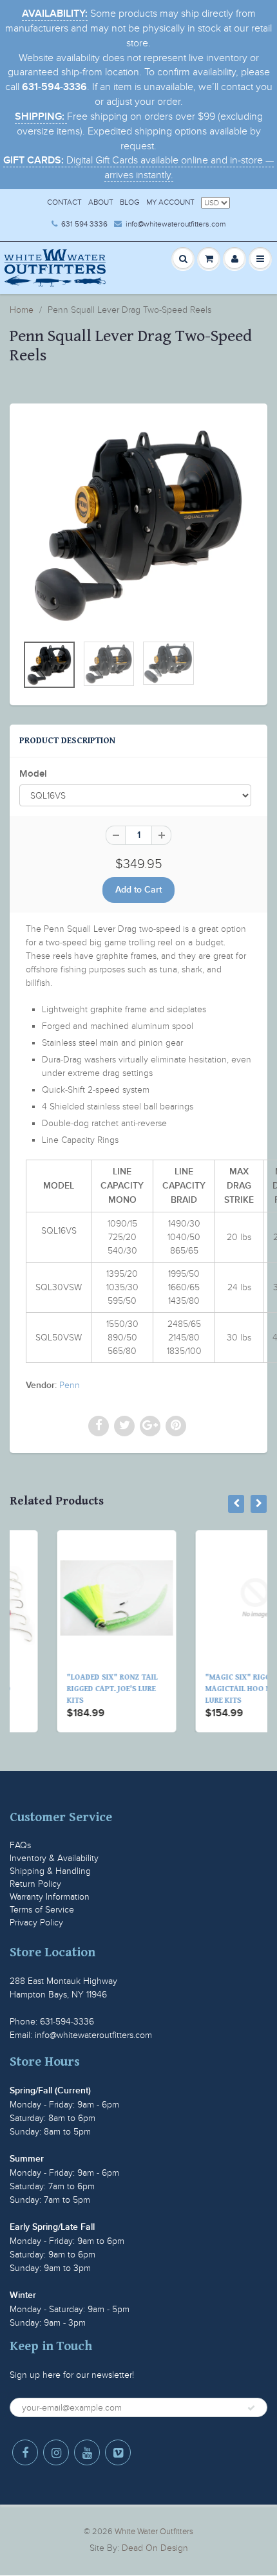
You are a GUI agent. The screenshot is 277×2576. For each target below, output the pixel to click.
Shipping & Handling (50, 1871)
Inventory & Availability (54, 1858)
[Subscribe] (251, 2408)
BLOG (130, 202)
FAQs (20, 1845)
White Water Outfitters (154, 2532)
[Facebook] (25, 2452)
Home (22, 310)
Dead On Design (155, 2548)
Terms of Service (42, 1910)
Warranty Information (50, 1897)
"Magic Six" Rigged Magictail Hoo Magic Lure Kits (206, 1689)
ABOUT (101, 202)
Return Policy (35, 1884)
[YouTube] (87, 2452)
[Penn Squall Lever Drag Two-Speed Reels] (138, 525)
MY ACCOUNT (170, 202)
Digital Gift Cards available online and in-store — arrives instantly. (138, 168)
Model (33, 774)
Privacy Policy (36, 1923)
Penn (70, 1385)
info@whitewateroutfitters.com (176, 224)
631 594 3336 (84, 224)
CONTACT (64, 202)
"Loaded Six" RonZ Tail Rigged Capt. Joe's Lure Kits (71, 1689)
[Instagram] (56, 2452)
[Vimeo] (118, 2452)
